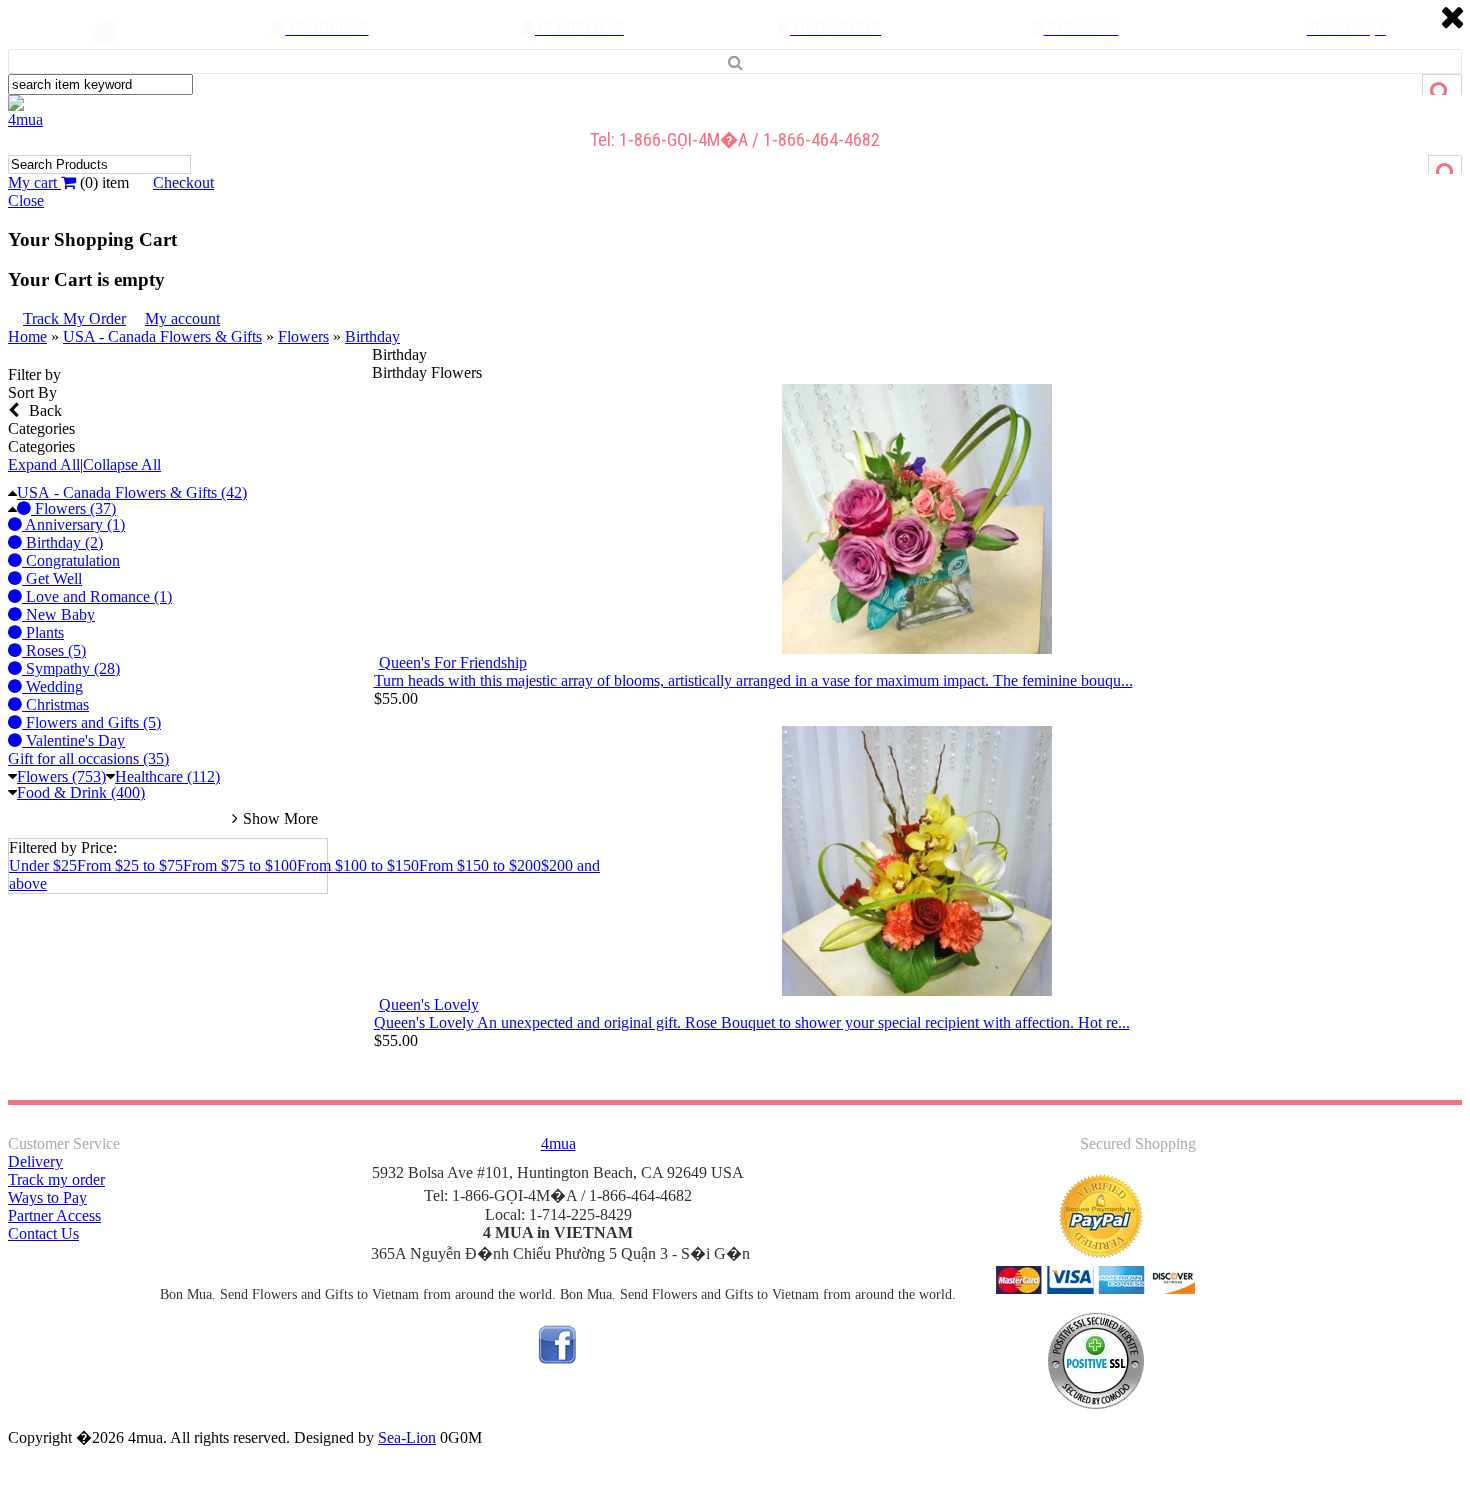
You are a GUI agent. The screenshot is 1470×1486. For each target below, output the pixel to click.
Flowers (303, 336)
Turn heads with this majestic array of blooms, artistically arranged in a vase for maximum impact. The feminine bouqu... (753, 680)
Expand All (44, 464)
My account (182, 318)
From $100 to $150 (358, 865)
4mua (25, 119)
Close (26, 200)
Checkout (183, 182)
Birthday (372, 336)
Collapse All (122, 464)
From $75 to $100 (240, 865)
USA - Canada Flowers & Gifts (162, 336)
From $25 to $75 (130, 865)
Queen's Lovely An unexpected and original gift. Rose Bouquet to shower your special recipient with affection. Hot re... (752, 1022)
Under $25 (43, 865)
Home (27, 336)
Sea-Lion (407, 1437)
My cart (34, 182)
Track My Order (74, 318)
